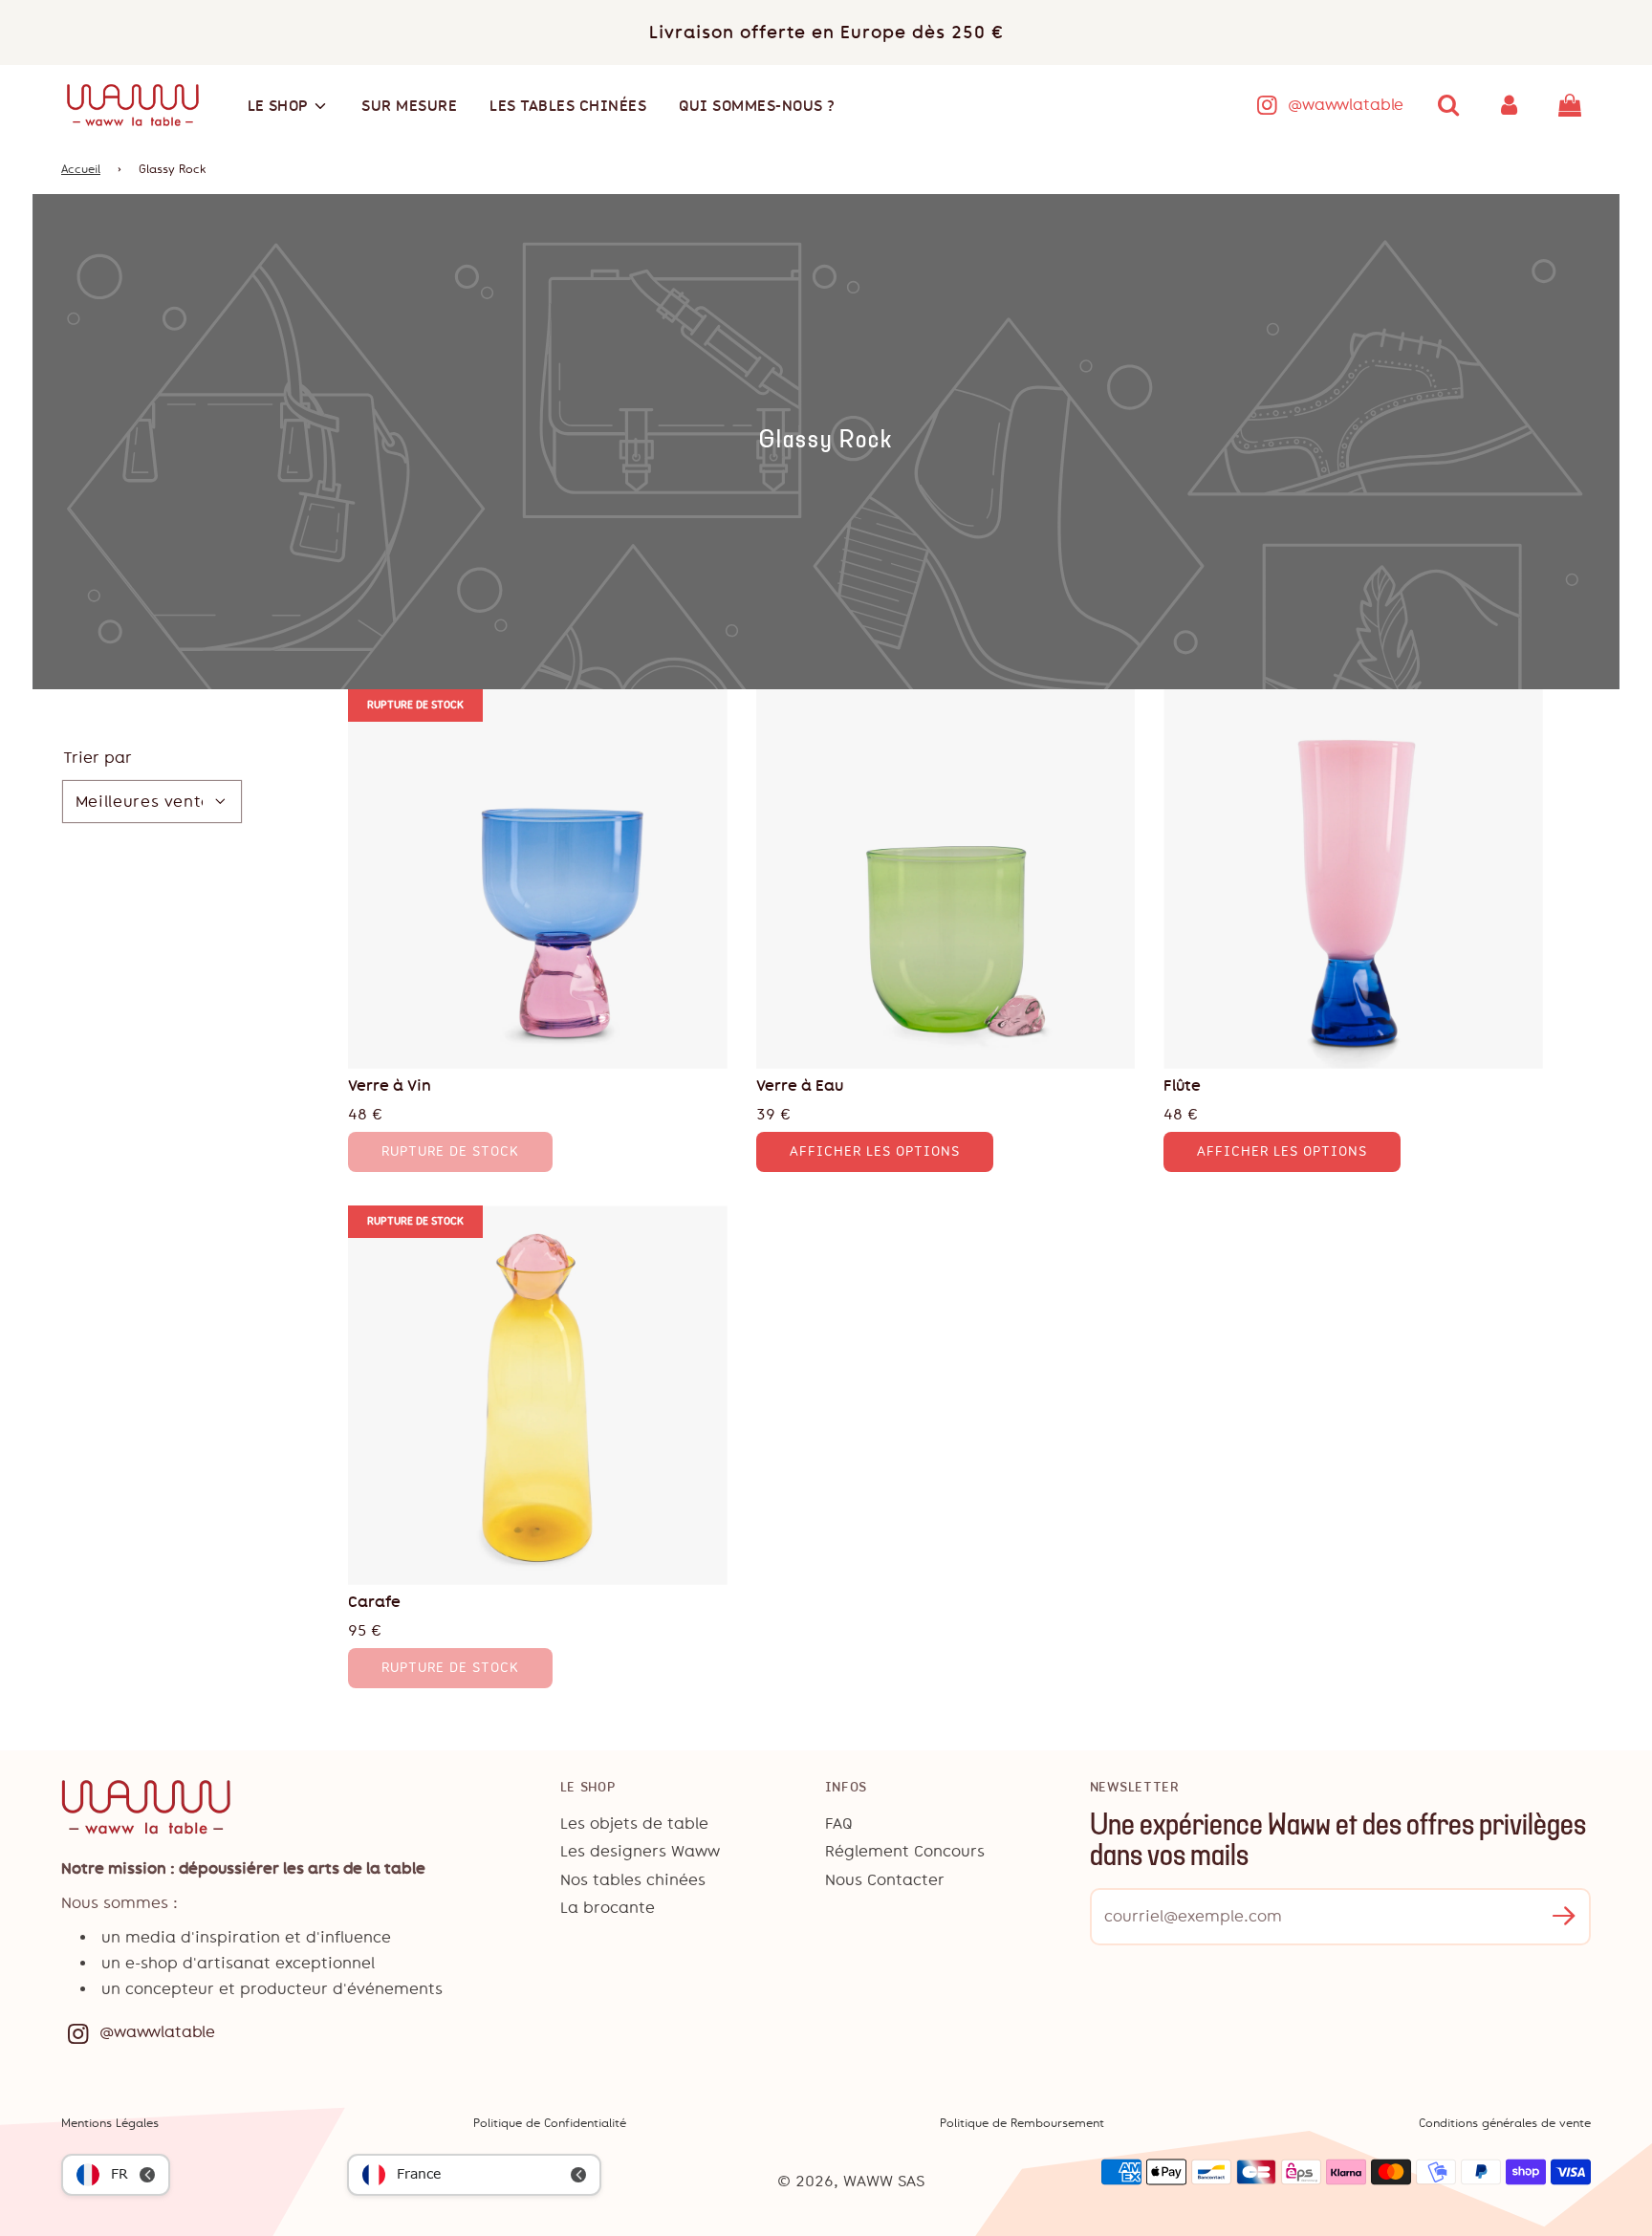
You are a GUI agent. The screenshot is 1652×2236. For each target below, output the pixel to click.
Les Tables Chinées (568, 106)
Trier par (98, 758)
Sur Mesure (409, 106)
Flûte (1182, 1085)
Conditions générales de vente (1505, 2123)
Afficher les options (875, 1151)
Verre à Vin (390, 1085)
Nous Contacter (885, 1880)
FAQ (839, 1824)
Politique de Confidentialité (550, 2123)
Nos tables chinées (633, 1880)
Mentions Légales (110, 2123)
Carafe (374, 1602)
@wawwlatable (1346, 105)
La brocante (608, 1908)
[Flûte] (1353, 879)
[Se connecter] (1510, 105)
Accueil (81, 169)
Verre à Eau (800, 1085)
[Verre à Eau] (946, 879)
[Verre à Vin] (538, 879)
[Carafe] (538, 1395)
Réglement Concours (905, 1851)
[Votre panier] (1572, 105)
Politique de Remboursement (1022, 2123)
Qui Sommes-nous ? (757, 106)
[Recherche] (1448, 105)
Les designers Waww (640, 1851)
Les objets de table (634, 1824)
